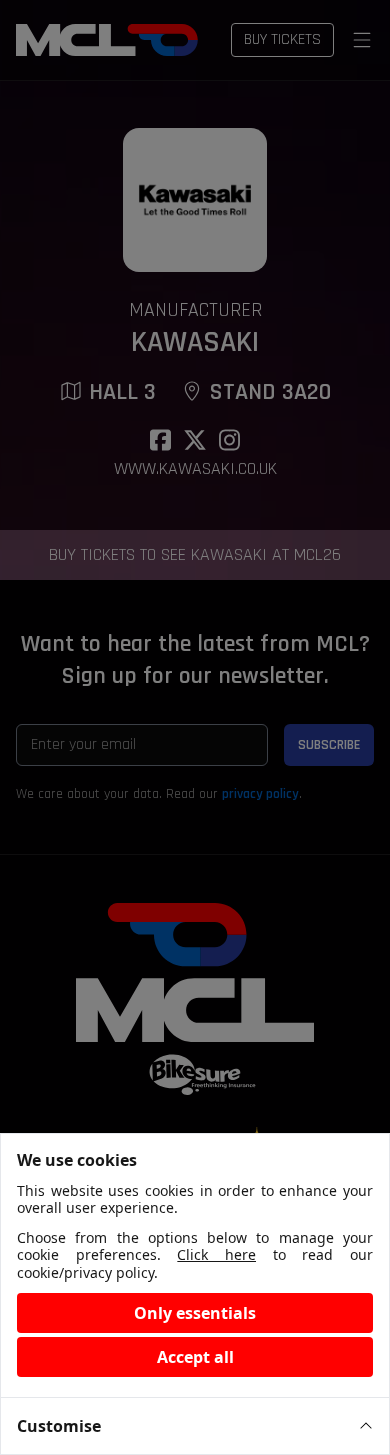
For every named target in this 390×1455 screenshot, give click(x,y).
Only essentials (195, 1313)
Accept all (195, 1357)
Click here (216, 1254)
